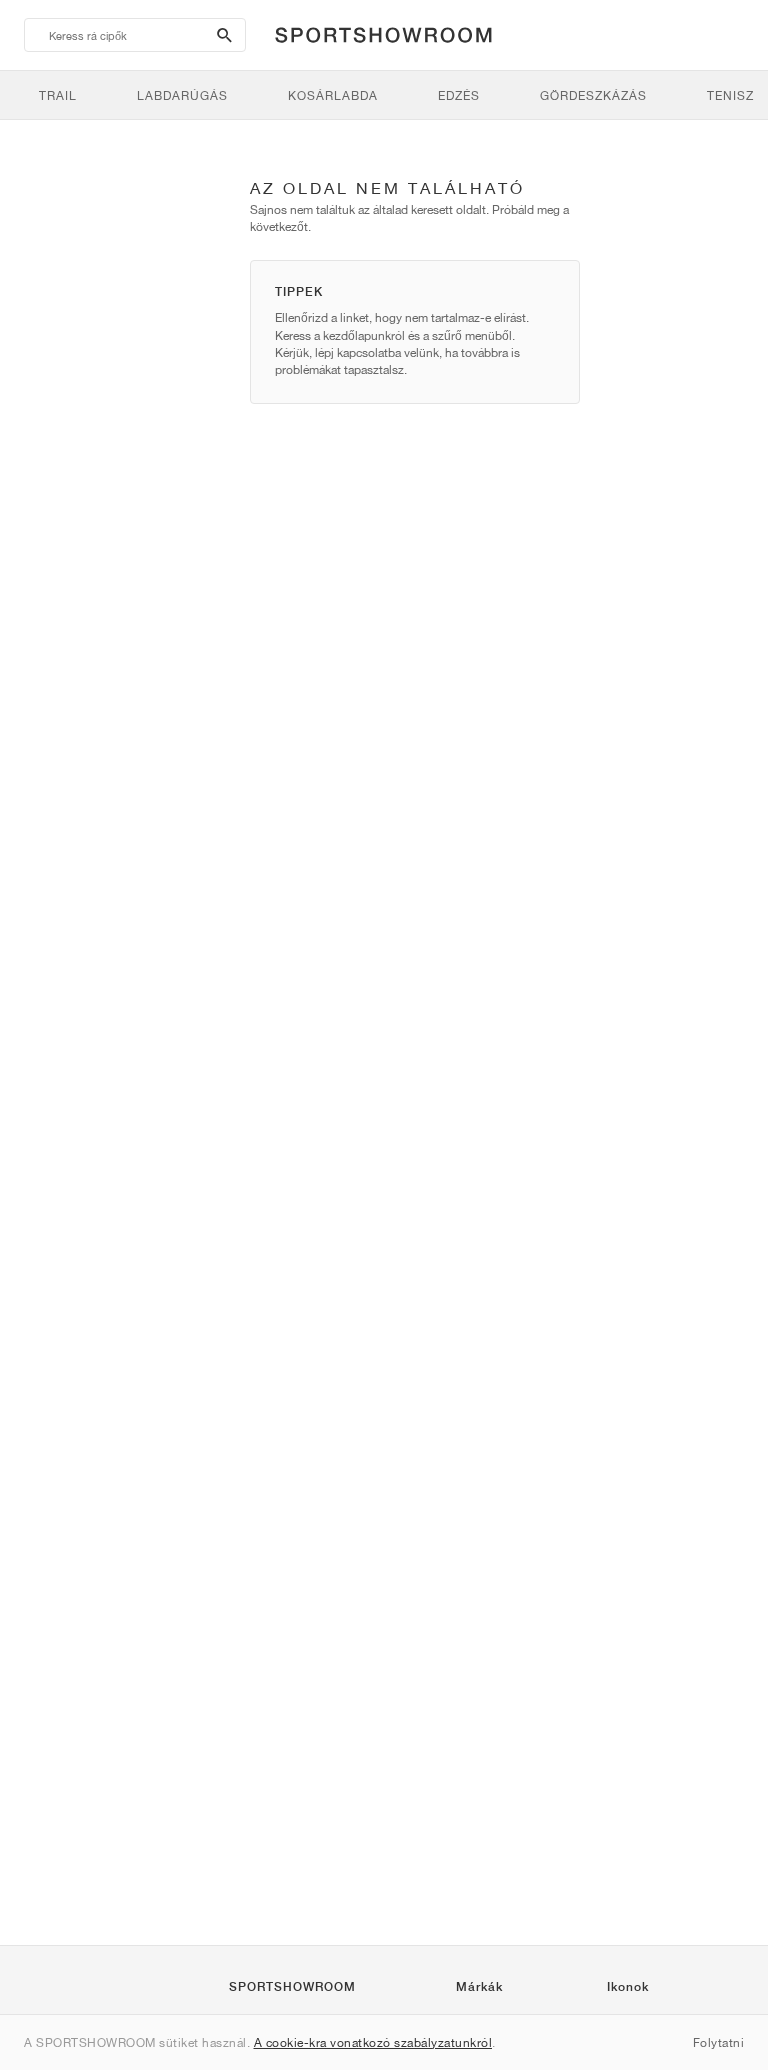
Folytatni (719, 2042)
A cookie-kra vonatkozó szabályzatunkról (373, 2042)
